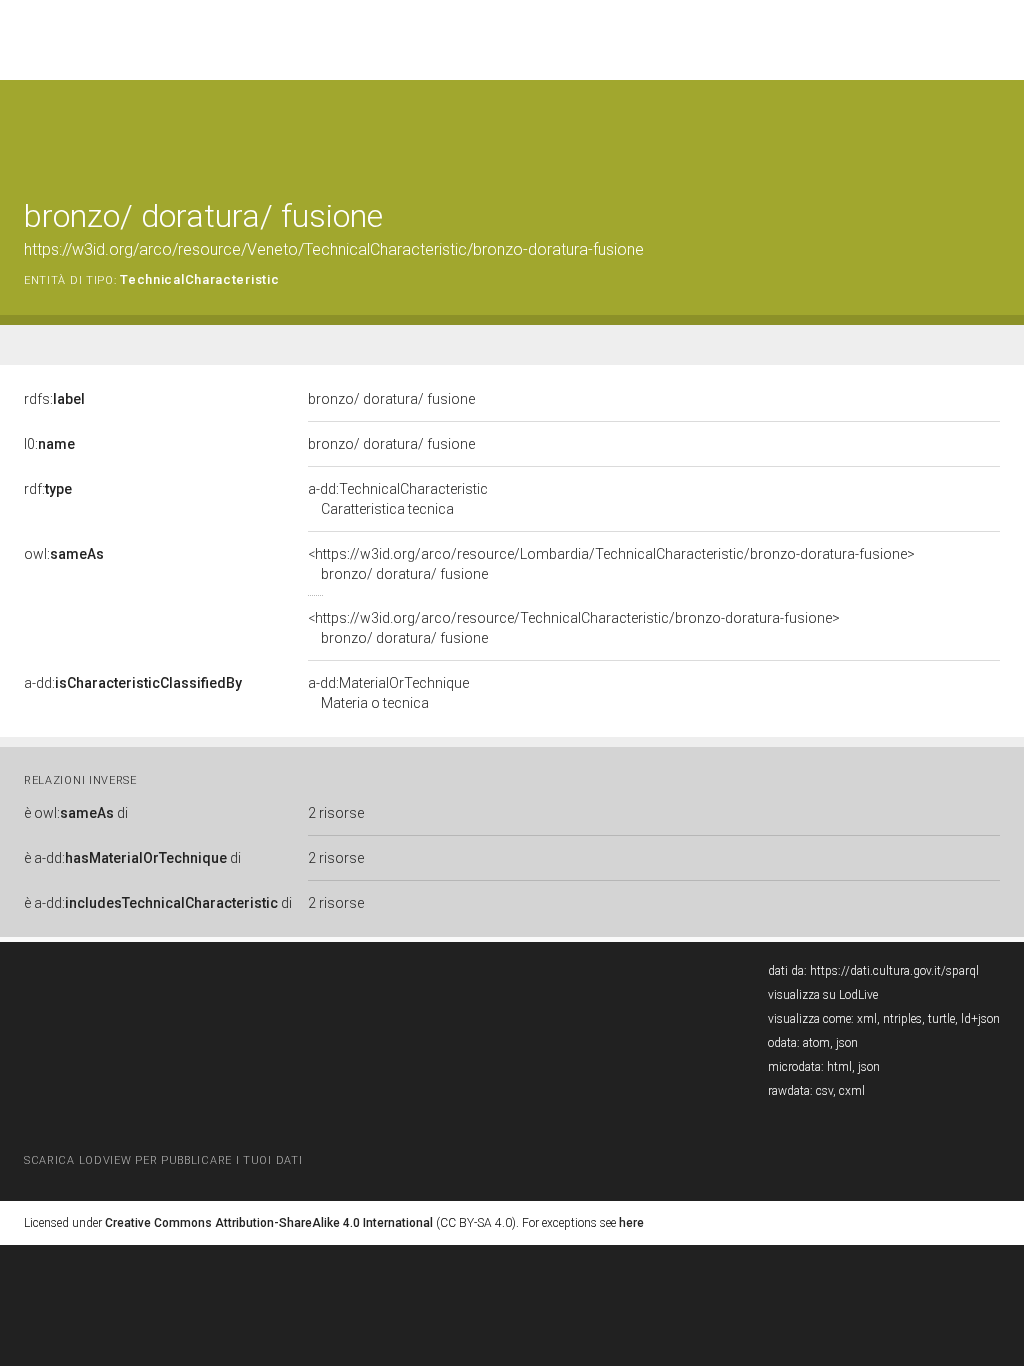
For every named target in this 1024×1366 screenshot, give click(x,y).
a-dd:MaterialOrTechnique (388, 693)
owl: (64, 554)
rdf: (48, 489)
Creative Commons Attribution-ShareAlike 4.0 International (269, 1223)
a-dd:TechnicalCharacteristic (398, 499)
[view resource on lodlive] (990, 129)
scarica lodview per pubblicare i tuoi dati (163, 1160)
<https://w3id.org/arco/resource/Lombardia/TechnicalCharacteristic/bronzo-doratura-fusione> (611, 564)
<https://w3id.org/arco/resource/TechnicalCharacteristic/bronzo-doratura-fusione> (574, 628)
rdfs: (54, 399)
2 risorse (336, 813)
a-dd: (133, 683)
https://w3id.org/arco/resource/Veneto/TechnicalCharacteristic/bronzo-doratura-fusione (334, 249)
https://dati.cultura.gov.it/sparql (894, 971)
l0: (49, 444)
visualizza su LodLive (823, 995)
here (631, 1223)
